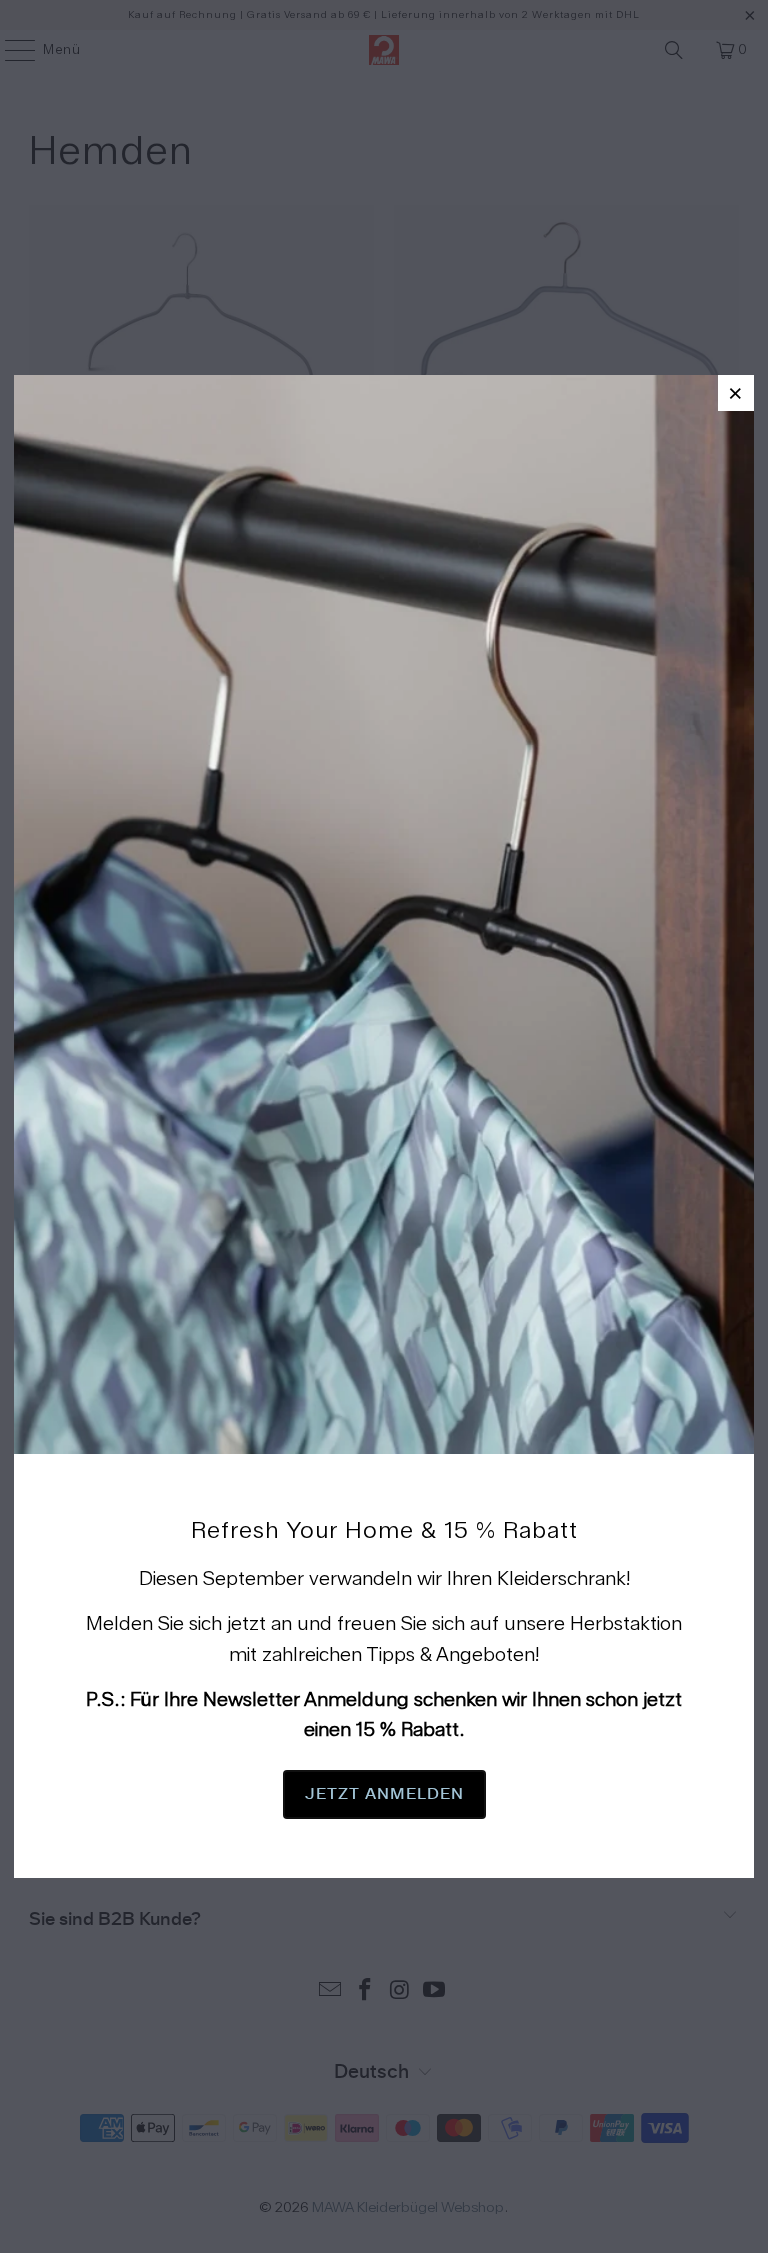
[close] (736, 393)
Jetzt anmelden (384, 1794)
